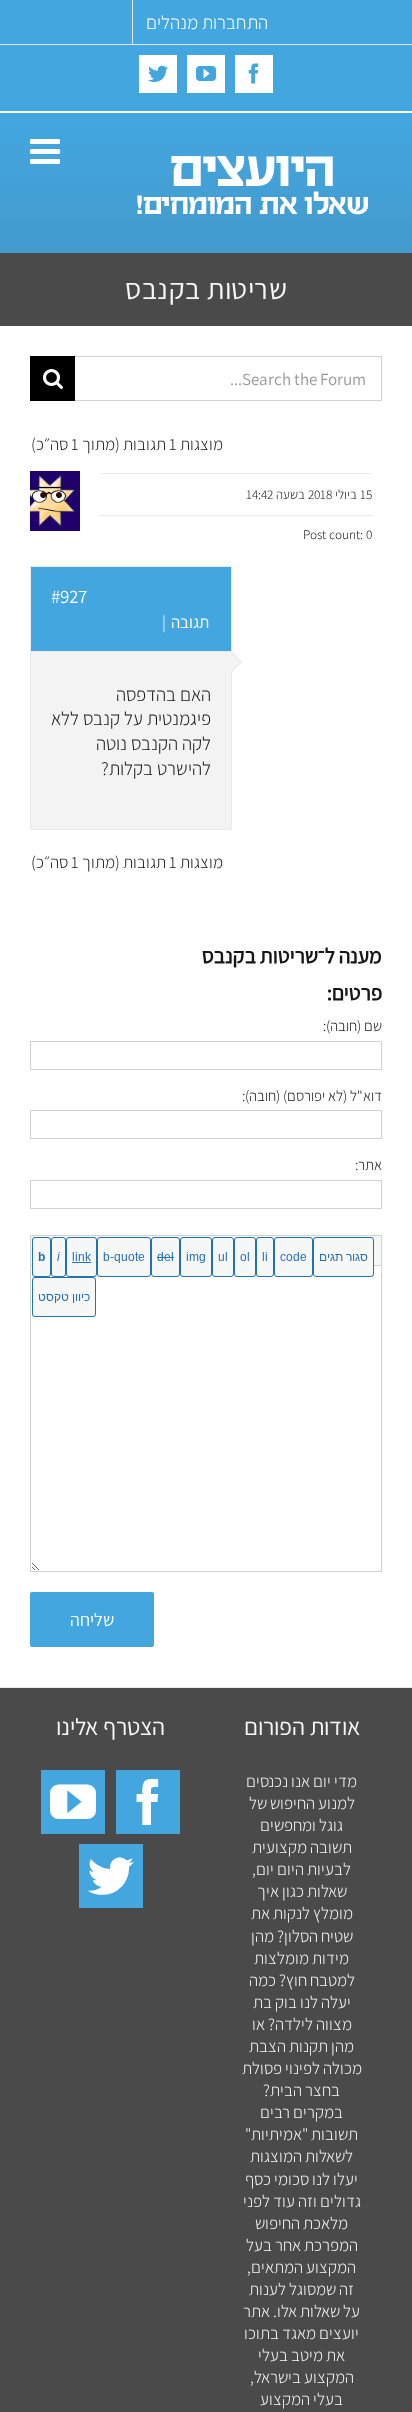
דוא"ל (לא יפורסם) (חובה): (312, 1095)
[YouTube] (73, 1802)
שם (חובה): (352, 1025)
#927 (69, 596)
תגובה (190, 622)
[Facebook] (148, 1802)
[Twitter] (111, 1876)
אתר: (368, 1164)
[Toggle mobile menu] (47, 150)
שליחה (92, 1619)
